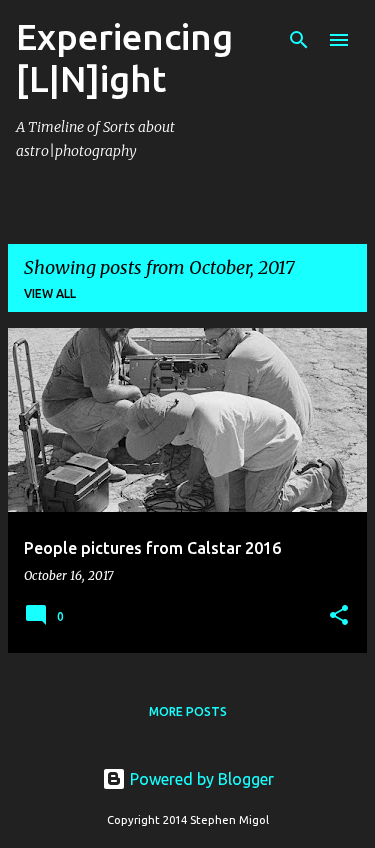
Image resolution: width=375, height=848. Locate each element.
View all (50, 293)
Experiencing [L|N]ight (124, 57)
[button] (339, 616)
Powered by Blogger (200, 779)
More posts (188, 711)
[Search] (299, 40)
